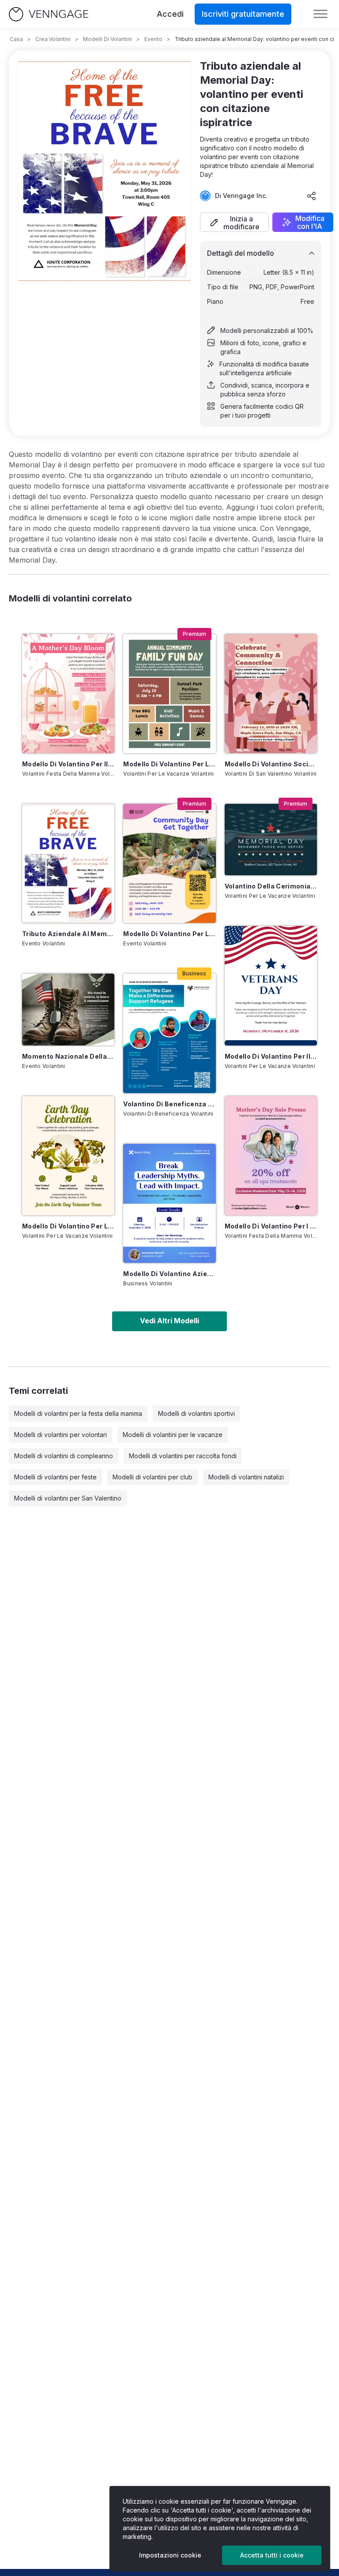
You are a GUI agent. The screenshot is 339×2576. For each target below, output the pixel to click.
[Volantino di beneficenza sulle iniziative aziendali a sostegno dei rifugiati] (169, 1033)
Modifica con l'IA (310, 222)
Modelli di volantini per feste (55, 1477)
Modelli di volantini (107, 39)
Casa (16, 39)
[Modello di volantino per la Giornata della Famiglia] (169, 694)
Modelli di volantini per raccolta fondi (183, 1456)
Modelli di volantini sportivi (196, 1413)
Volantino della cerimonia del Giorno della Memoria (271, 886)
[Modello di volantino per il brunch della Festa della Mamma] (68, 694)
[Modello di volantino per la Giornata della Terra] (68, 1156)
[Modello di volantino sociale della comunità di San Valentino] (271, 694)
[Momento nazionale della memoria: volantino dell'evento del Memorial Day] (68, 1009)
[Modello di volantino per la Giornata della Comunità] (169, 863)
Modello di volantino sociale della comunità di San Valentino (271, 764)
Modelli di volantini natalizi (246, 1477)
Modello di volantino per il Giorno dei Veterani (271, 1056)
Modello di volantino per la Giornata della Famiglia (169, 764)
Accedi (170, 14)
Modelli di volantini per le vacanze (173, 1435)
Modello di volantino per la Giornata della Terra (68, 1226)
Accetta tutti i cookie (272, 2555)
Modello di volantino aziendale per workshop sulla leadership (169, 1274)
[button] (234, 222)
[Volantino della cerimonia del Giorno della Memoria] (271, 840)
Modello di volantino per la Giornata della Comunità (169, 934)
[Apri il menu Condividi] (312, 196)
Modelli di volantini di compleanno (64, 1456)
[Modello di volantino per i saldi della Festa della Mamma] (271, 1156)
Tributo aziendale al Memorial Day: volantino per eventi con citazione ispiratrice (68, 934)
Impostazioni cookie (170, 2555)
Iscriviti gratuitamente (243, 14)
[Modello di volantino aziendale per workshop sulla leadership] (169, 1203)
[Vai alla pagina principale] (49, 14)
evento (153, 39)
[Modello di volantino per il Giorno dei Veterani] (271, 986)
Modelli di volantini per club (153, 1477)
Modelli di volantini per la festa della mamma (78, 1413)
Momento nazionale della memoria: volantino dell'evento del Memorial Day (68, 1056)
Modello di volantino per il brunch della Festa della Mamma (68, 764)
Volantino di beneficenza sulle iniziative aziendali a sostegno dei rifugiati (169, 1104)
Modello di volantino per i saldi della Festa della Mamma (271, 1226)
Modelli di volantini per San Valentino (68, 1498)
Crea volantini (53, 39)
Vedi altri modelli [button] (169, 1321)
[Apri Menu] (320, 14)
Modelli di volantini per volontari (60, 1435)
